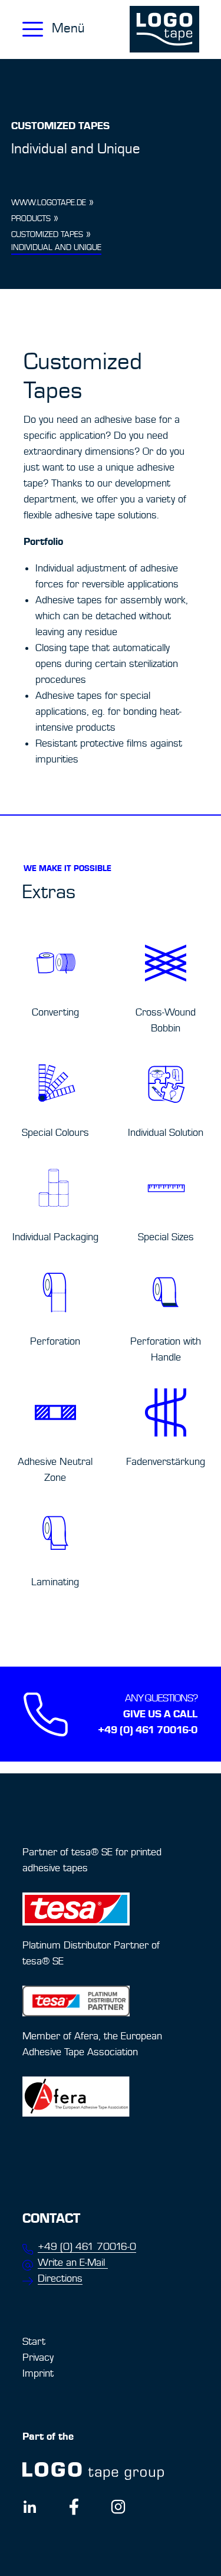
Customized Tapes (47, 235)
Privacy (38, 2357)
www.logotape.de (49, 203)
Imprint (38, 2373)
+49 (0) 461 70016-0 (87, 2247)
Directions (60, 2278)
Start (34, 2342)
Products (31, 219)
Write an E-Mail (73, 2263)
